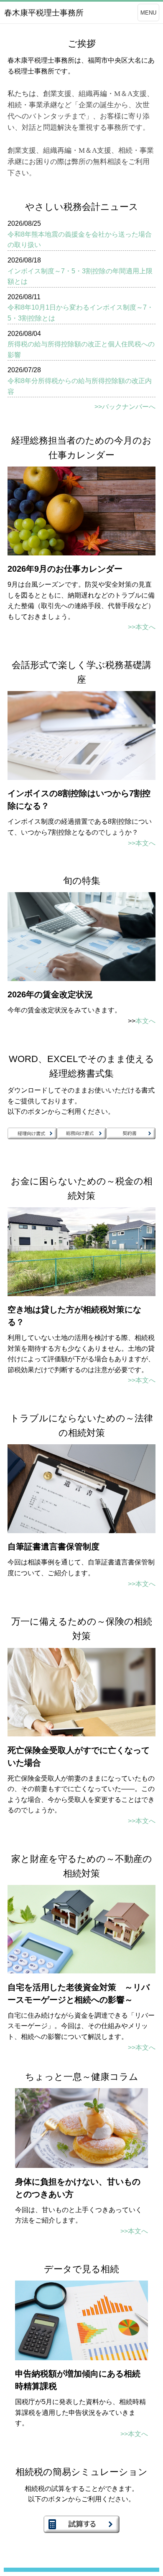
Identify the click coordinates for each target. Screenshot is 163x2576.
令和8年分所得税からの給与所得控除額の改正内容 (80, 386)
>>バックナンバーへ (125, 407)
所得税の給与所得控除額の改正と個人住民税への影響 (81, 349)
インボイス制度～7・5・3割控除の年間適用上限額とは (80, 276)
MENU (148, 13)
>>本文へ (142, 627)
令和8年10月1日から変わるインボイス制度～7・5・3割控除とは (80, 313)
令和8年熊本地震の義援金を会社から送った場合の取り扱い (80, 240)
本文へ (145, 1021)
